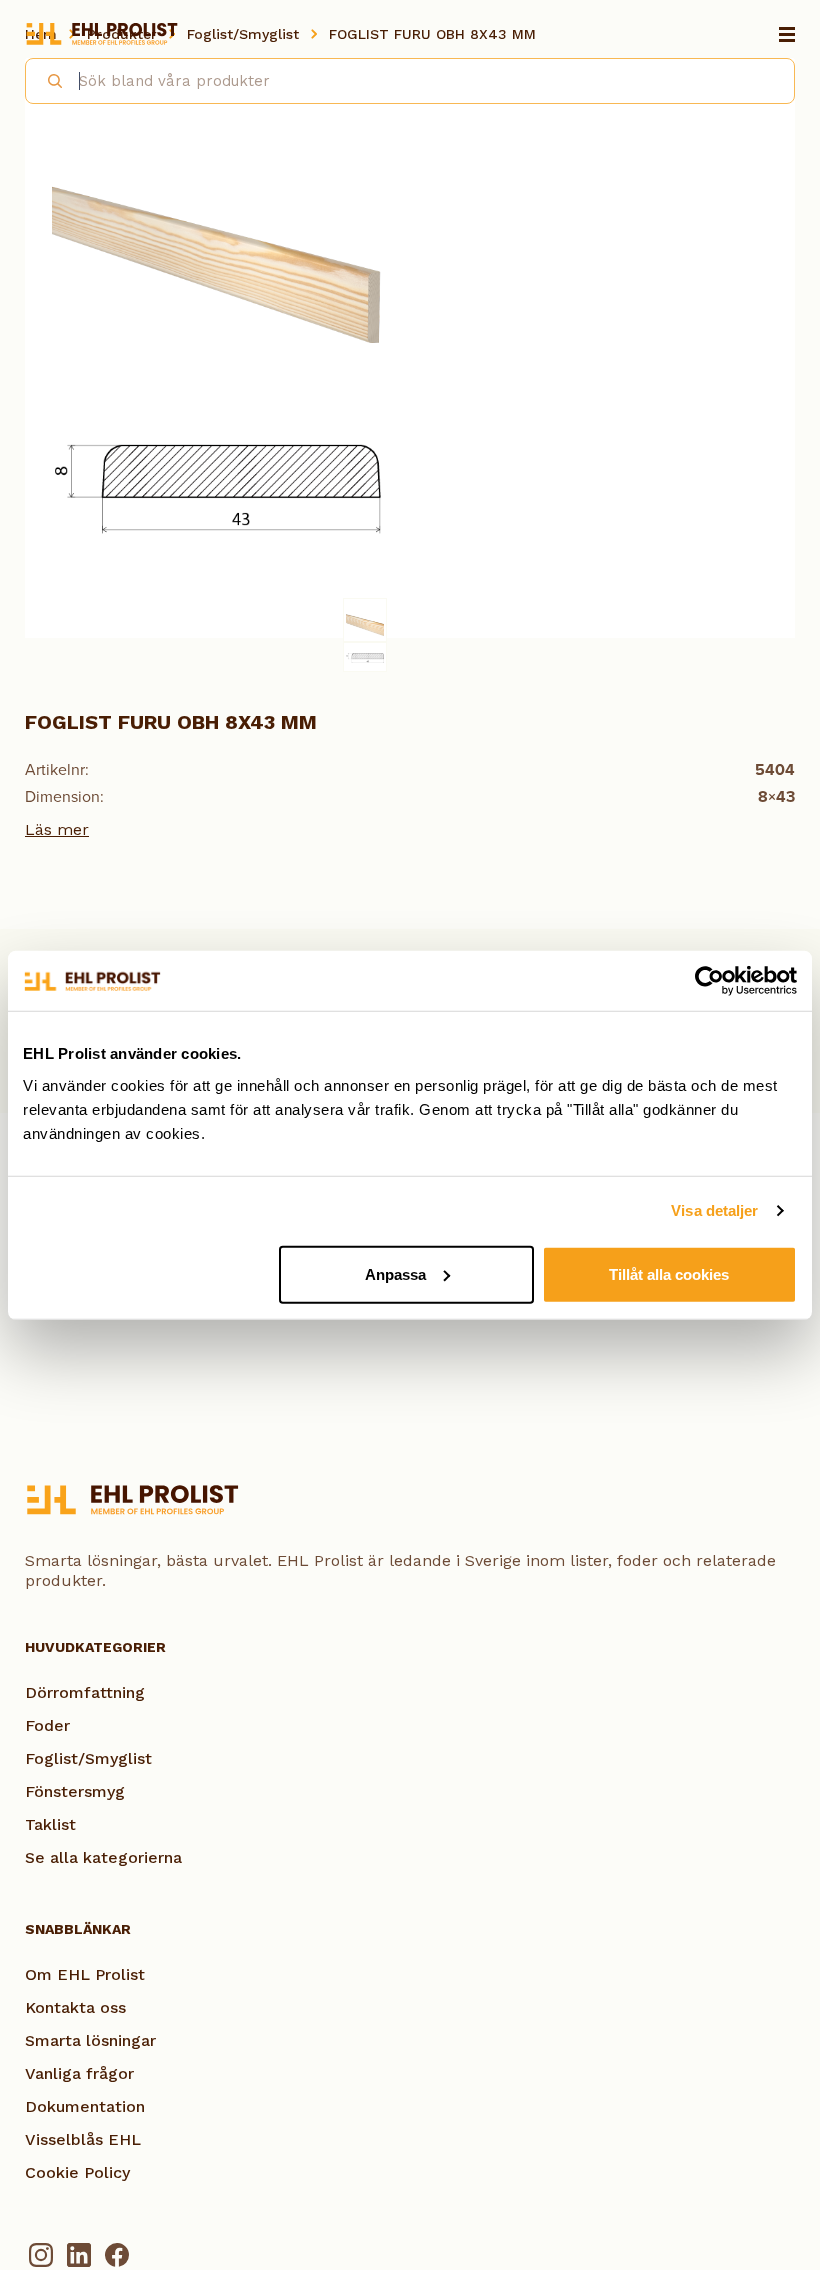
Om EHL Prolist (85, 1974)
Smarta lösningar (90, 2040)
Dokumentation (85, 2106)
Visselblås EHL (83, 2139)
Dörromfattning (85, 1692)
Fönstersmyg (75, 1791)
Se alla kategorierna (103, 1857)
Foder (47, 1725)
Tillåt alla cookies (669, 1273)
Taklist (50, 1824)
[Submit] (46, 78)
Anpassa (395, 1273)
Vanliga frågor (79, 2073)
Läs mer (57, 829)
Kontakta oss (75, 2007)
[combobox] (410, 81)
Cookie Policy (77, 2172)
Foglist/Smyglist (88, 1758)
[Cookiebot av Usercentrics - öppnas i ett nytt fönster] (709, 981)
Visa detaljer (714, 1210)
